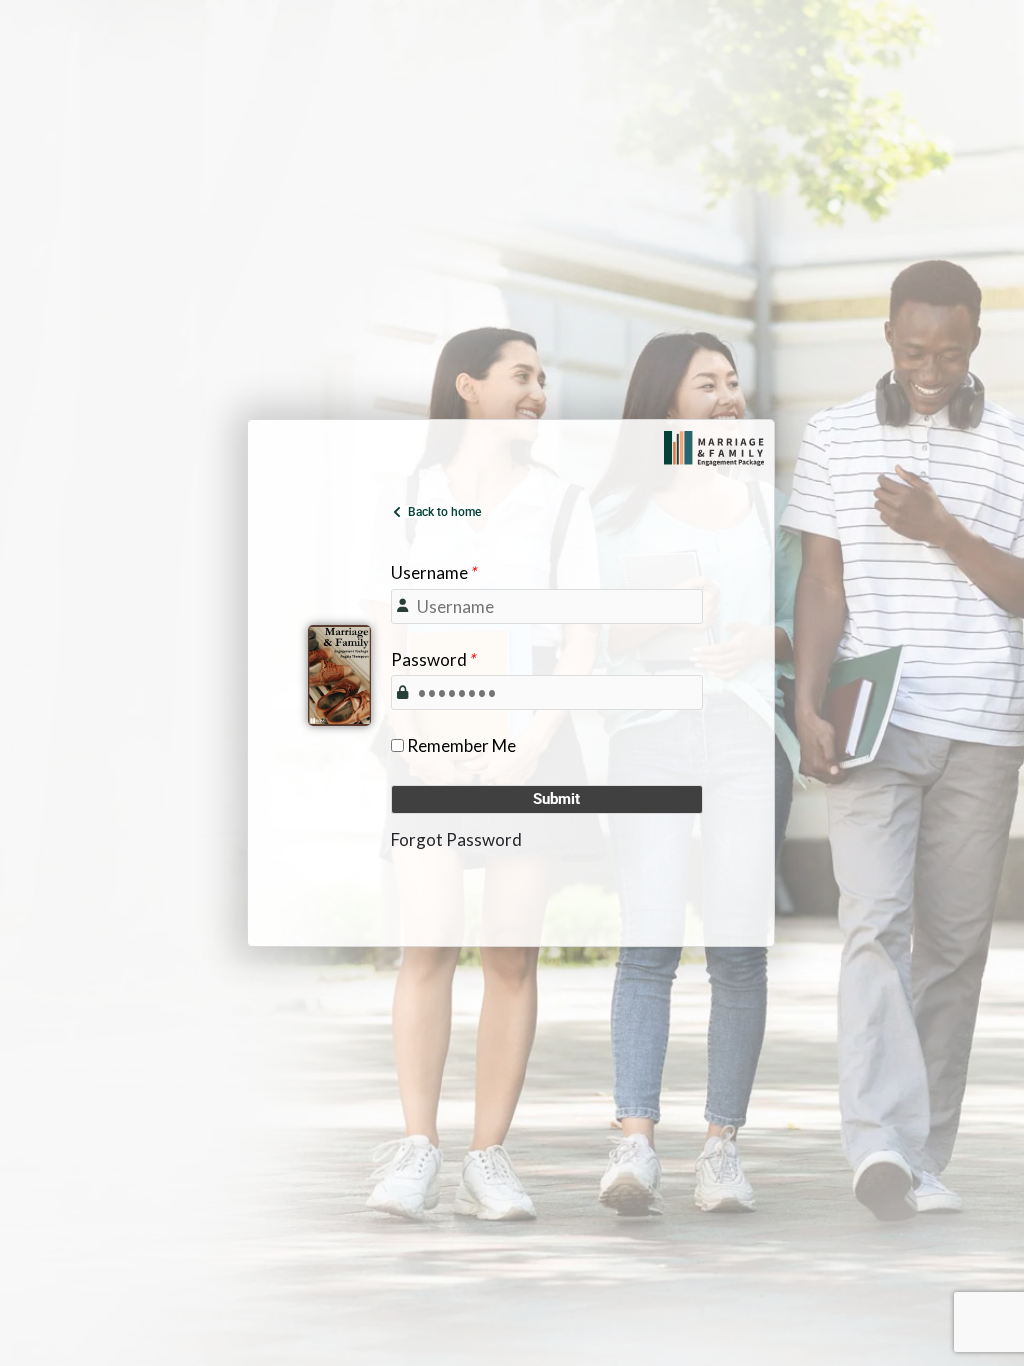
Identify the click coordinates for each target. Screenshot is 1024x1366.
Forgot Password (456, 839)
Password (433, 659)
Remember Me (461, 745)
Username (433, 572)
